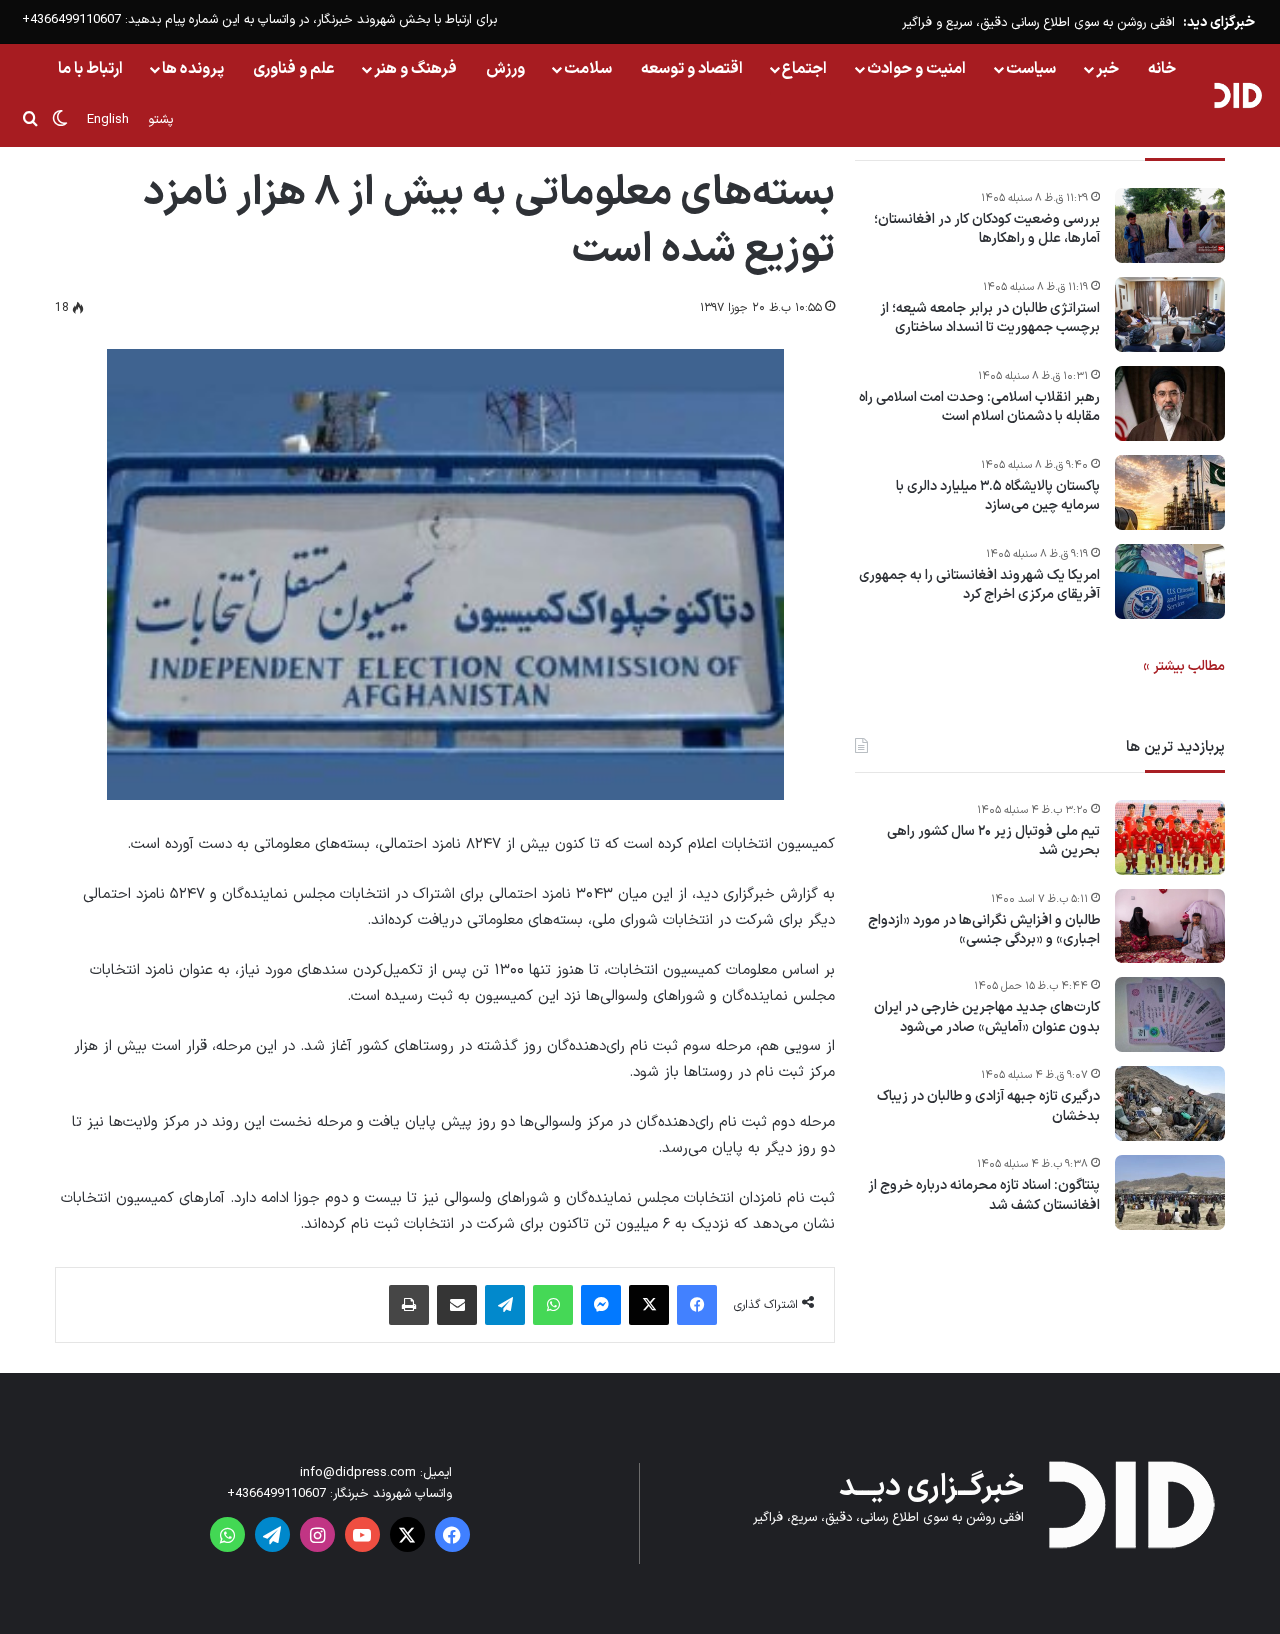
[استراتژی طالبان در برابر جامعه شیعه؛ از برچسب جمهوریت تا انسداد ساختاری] (1170, 314)
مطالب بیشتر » (1184, 666)
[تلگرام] (505, 1305)
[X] (649, 1305)
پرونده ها (193, 69)
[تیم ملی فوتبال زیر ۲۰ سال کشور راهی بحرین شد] (1170, 837)
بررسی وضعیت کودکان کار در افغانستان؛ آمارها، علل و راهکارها (987, 229)
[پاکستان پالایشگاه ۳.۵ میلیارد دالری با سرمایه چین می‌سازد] (1170, 492)
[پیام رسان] (601, 1305)
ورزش (505, 69)
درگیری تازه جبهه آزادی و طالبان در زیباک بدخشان (988, 1107)
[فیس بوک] (697, 1305)
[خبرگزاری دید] (1237, 95)
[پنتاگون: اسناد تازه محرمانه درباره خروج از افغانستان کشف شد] (1170, 1192)
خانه (1162, 69)
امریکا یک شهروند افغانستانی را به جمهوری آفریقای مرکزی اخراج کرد (979, 585)
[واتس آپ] (553, 1305)
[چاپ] (409, 1305)
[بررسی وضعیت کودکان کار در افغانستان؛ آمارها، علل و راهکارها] (1170, 225)
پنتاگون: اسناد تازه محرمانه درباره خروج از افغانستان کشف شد (984, 1196)
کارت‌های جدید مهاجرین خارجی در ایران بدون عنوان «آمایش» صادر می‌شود (987, 1018)
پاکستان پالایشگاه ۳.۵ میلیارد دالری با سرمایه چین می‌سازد (998, 496)
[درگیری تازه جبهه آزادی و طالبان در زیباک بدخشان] (1170, 1103)
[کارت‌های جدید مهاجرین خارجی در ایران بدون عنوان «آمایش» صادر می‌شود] (1170, 1014)
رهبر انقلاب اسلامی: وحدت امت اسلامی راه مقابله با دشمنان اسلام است (979, 407)
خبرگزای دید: (1219, 22)
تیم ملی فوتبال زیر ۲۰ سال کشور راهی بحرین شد (993, 841)
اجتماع (804, 69)
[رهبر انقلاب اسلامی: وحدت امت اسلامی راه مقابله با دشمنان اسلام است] (1170, 403)
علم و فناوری (294, 69)
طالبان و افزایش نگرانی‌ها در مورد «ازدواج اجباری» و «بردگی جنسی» (984, 930)
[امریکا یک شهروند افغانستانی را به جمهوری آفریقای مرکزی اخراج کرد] (1170, 581)
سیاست (1031, 69)
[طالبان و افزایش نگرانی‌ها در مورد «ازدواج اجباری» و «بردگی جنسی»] (1170, 926)
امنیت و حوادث (916, 69)
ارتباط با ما (90, 69)
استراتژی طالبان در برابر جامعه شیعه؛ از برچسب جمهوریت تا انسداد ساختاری (990, 318)
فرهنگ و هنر (415, 69)
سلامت (588, 69)
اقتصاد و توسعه (692, 69)
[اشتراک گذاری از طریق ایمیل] (457, 1305)
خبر (1107, 69)
